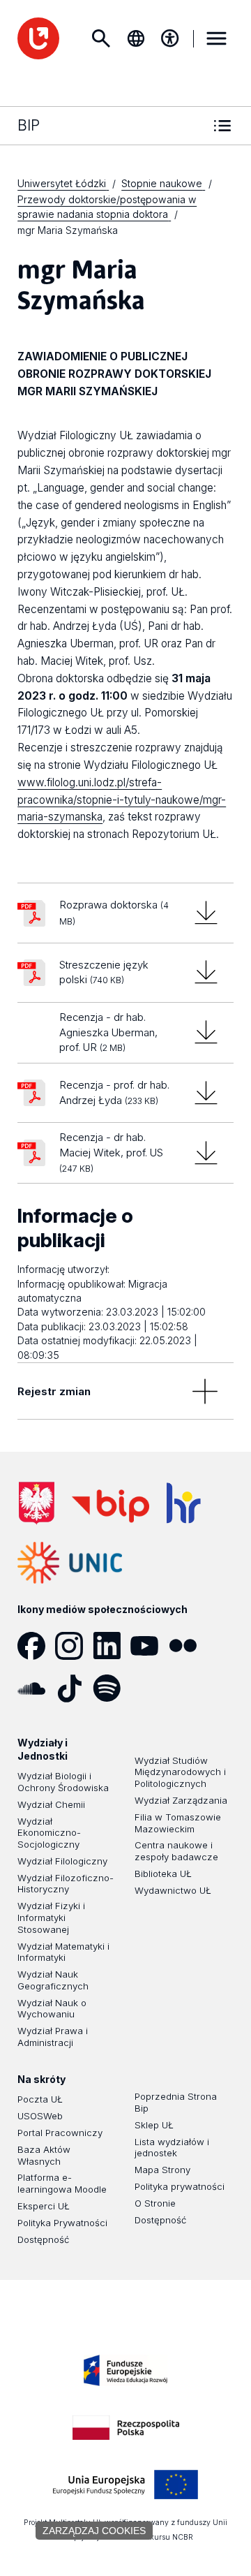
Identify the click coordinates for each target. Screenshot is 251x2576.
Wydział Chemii (51, 1804)
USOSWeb (40, 2116)
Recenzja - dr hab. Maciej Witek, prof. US (111, 1152)
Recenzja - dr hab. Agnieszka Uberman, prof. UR (108, 1032)
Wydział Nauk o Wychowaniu (52, 2009)
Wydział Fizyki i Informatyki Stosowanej (51, 1918)
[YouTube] (149, 1646)
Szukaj (101, 38)
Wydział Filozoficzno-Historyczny (66, 1884)
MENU (217, 38)
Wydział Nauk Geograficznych (53, 1980)
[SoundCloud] (36, 1688)
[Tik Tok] (74, 1688)
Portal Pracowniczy (60, 2133)
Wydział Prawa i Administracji (53, 2037)
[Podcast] (149, 1688)
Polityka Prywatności (62, 2223)
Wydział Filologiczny (62, 1861)
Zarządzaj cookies (94, 2531)
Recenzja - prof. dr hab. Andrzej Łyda (114, 1092)
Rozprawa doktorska (114, 912)
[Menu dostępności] (170, 38)
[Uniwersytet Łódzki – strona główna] (38, 38)
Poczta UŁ (40, 2099)
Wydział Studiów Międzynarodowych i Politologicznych (180, 1772)
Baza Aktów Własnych (44, 2155)
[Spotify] (112, 1688)
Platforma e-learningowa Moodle (62, 2183)
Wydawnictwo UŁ (173, 1890)
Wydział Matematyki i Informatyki (63, 1952)
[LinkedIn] (112, 1646)
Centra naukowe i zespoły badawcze (176, 1851)
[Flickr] (188, 1646)
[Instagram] (74, 1646)
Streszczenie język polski (104, 972)
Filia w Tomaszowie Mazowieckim (178, 1823)
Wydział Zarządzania (181, 1800)
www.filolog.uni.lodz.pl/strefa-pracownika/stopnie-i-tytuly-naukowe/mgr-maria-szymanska (122, 800)
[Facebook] (36, 1646)
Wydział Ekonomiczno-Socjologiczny (49, 1833)
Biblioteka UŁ (163, 1874)
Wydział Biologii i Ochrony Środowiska (63, 1782)
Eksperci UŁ (44, 2206)
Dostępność (43, 2239)
